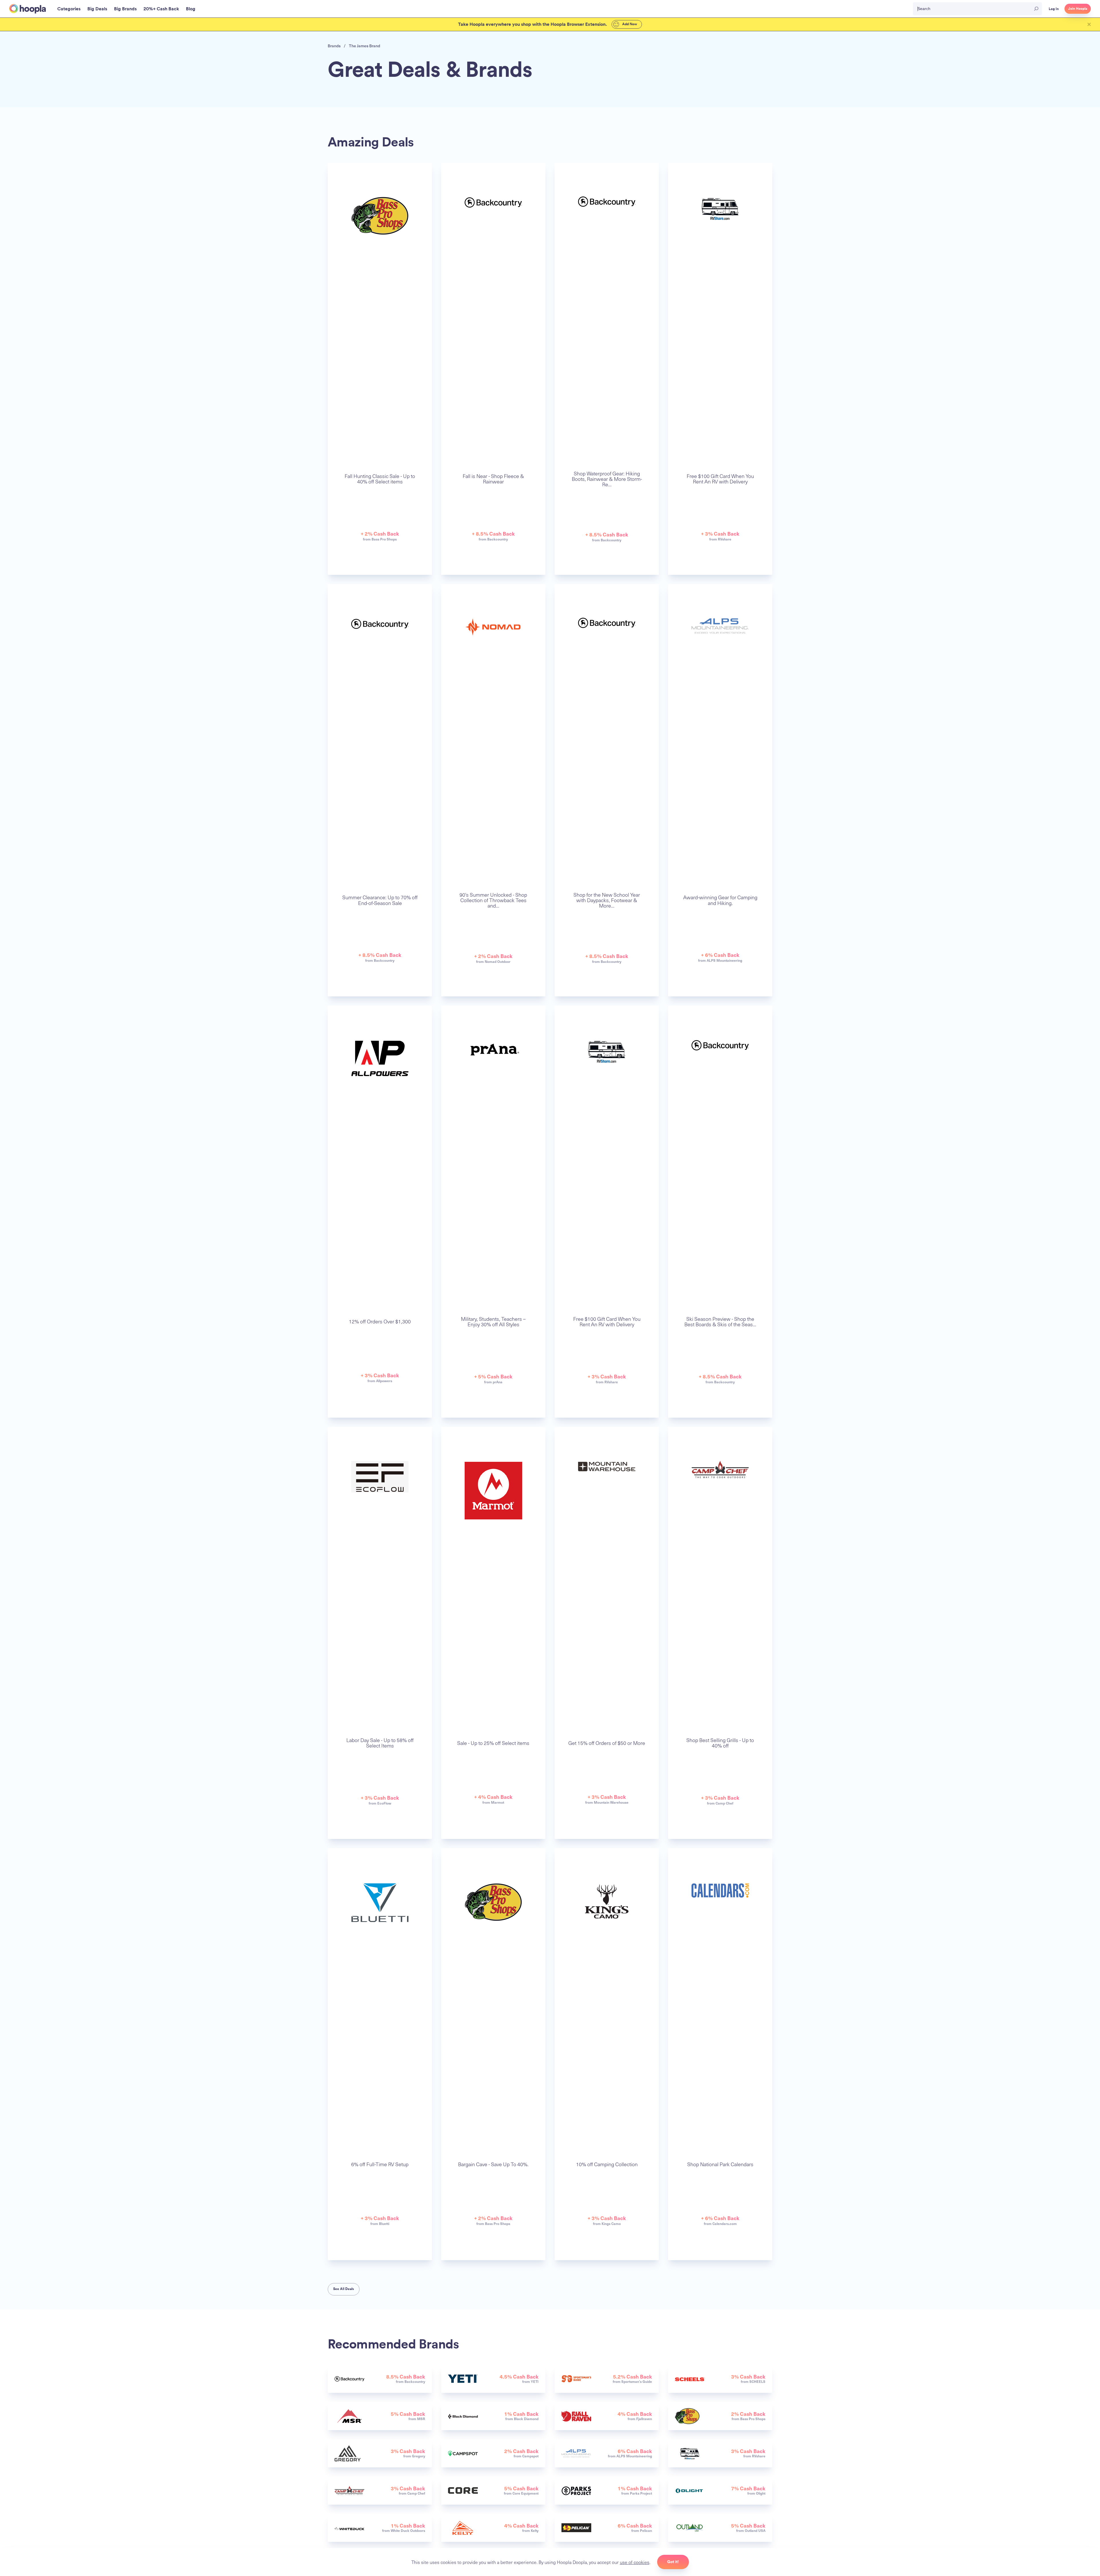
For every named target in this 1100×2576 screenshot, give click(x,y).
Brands (334, 46)
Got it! (673, 2562)
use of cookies (635, 2562)
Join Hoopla (1078, 9)
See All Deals (344, 2289)
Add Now (629, 24)
